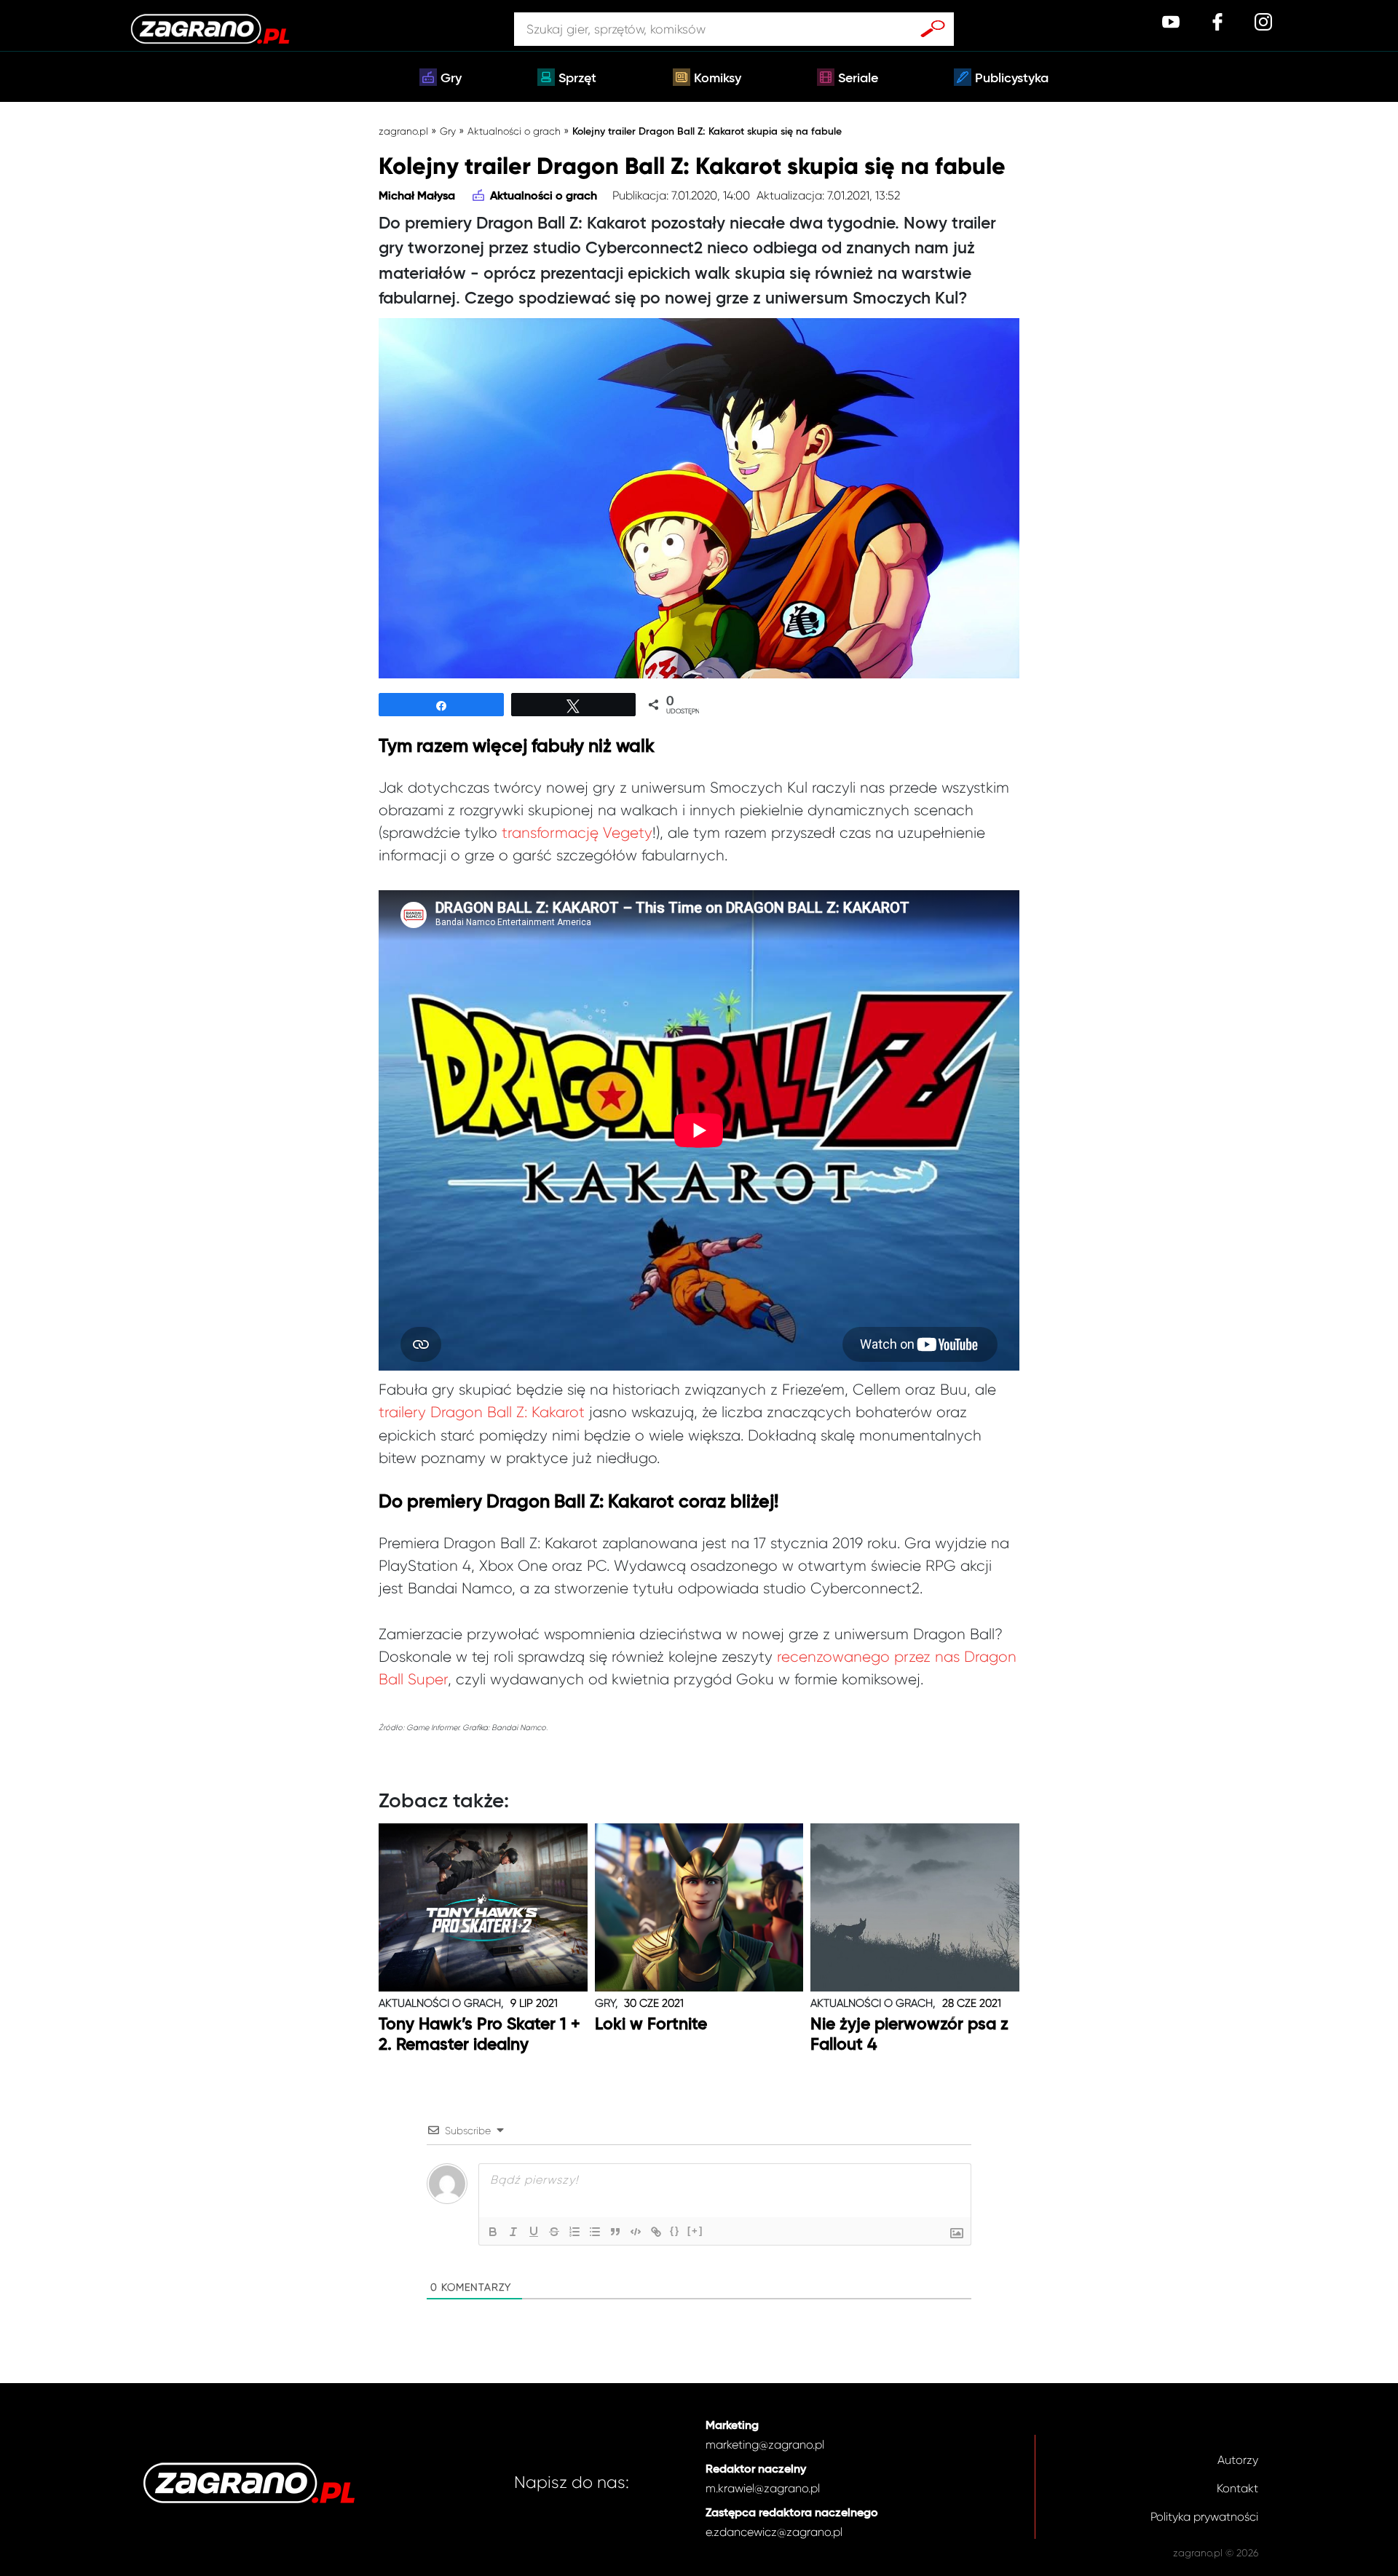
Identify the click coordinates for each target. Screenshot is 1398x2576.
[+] (695, 2231)
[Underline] (534, 2232)
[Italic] (513, 2232)
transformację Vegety (577, 833)
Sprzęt (577, 79)
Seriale (858, 79)
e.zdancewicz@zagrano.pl (774, 2532)
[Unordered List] (595, 2232)
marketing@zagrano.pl (765, 2445)
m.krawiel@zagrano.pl (763, 2488)
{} (675, 2231)
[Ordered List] (574, 2232)
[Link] (656, 2232)
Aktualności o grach (514, 131)
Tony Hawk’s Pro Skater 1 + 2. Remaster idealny (479, 2035)
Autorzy (1238, 2460)
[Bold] (493, 2232)
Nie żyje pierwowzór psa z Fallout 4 (909, 2035)
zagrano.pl (403, 131)
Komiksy (718, 79)
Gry (451, 79)
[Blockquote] (615, 2232)
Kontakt (1237, 2488)
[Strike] (554, 2232)
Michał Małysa (417, 197)
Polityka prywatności (1204, 2517)
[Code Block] (636, 2232)
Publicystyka (1012, 79)
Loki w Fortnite (651, 2025)
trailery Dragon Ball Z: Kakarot (482, 1412)
